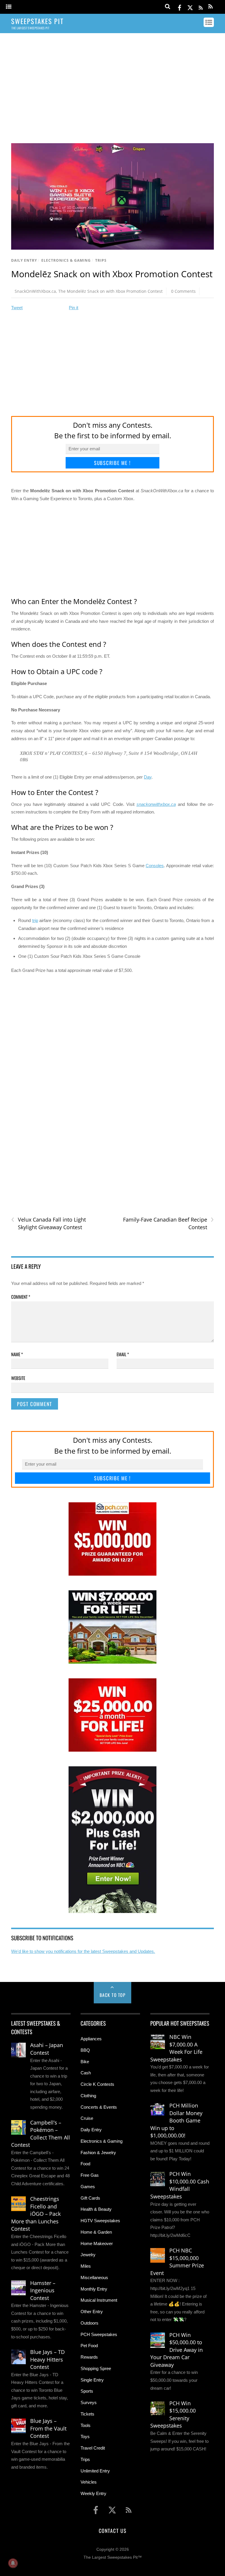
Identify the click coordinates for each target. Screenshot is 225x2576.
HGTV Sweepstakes (100, 2221)
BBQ (85, 2050)
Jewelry (88, 2255)
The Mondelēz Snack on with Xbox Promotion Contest (110, 291)
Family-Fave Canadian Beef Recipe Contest (168, 1223)
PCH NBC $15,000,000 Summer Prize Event (177, 2262)
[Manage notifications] (13, 2563)
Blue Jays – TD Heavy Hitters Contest (47, 2359)
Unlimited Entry (95, 2471)
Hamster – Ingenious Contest (43, 2290)
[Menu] (9, 7)
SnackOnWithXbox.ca (35, 291)
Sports (87, 2391)
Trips (101, 260)
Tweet (17, 308)
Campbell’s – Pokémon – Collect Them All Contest (41, 2134)
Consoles (155, 866)
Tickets (87, 2414)
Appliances (91, 2039)
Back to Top (113, 1995)
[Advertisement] (113, 83)
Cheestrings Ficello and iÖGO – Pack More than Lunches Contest (36, 2214)
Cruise (87, 2118)
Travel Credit (93, 2448)
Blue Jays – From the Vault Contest (48, 2428)
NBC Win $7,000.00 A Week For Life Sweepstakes (176, 2048)
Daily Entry (24, 260)
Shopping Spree (96, 2368)
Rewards (89, 2357)
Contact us (112, 2531)
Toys (85, 2437)
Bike (85, 2062)
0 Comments (183, 291)
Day (148, 777)
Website (18, 1378)
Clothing (88, 2096)
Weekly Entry (93, 2493)
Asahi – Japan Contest (47, 2049)
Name (17, 1354)
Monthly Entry (94, 2289)
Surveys (89, 2402)
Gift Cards (90, 2198)
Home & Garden (96, 2232)
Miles (86, 2266)
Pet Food (89, 2346)
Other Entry (92, 2312)
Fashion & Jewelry (98, 2153)
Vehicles (89, 2482)
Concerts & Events (99, 2107)
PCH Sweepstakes (99, 2334)
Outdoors (90, 2323)
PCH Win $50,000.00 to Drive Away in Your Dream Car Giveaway (177, 2350)
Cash (86, 2073)
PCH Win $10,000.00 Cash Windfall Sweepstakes (180, 2185)
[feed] (201, 7)
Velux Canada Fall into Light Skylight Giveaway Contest (48, 1223)
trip (35, 920)
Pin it (74, 308)
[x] (190, 7)
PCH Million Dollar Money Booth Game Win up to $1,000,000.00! (176, 2120)
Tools (86, 2425)
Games (88, 2187)
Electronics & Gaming (66, 260)
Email (123, 1354)
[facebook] (180, 7)
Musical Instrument (99, 2300)
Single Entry (92, 2380)
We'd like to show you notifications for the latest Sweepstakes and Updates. (83, 1951)
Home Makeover (97, 2243)
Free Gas (90, 2175)
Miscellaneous (94, 2278)
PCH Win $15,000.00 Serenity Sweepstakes (173, 2415)
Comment (21, 1297)
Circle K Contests (97, 2084)
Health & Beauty (96, 2209)
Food (85, 2164)
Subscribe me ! (112, 463)
